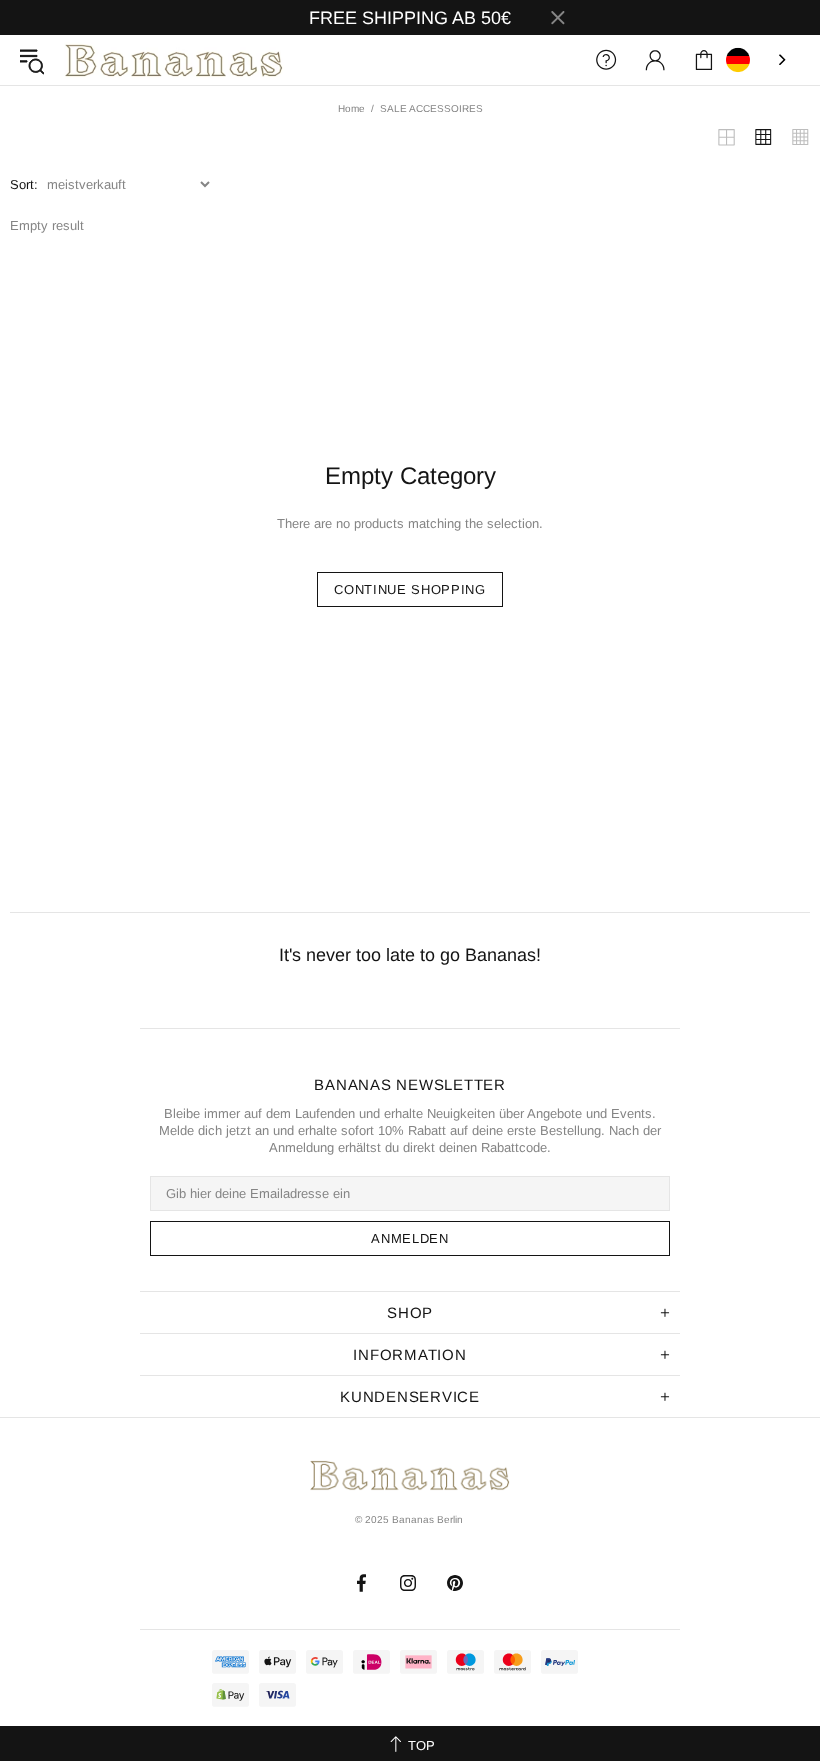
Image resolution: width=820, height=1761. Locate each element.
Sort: (24, 184)
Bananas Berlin (174, 60)
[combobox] (758, 60)
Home (351, 108)
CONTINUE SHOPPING (409, 589)
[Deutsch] (758, 60)
